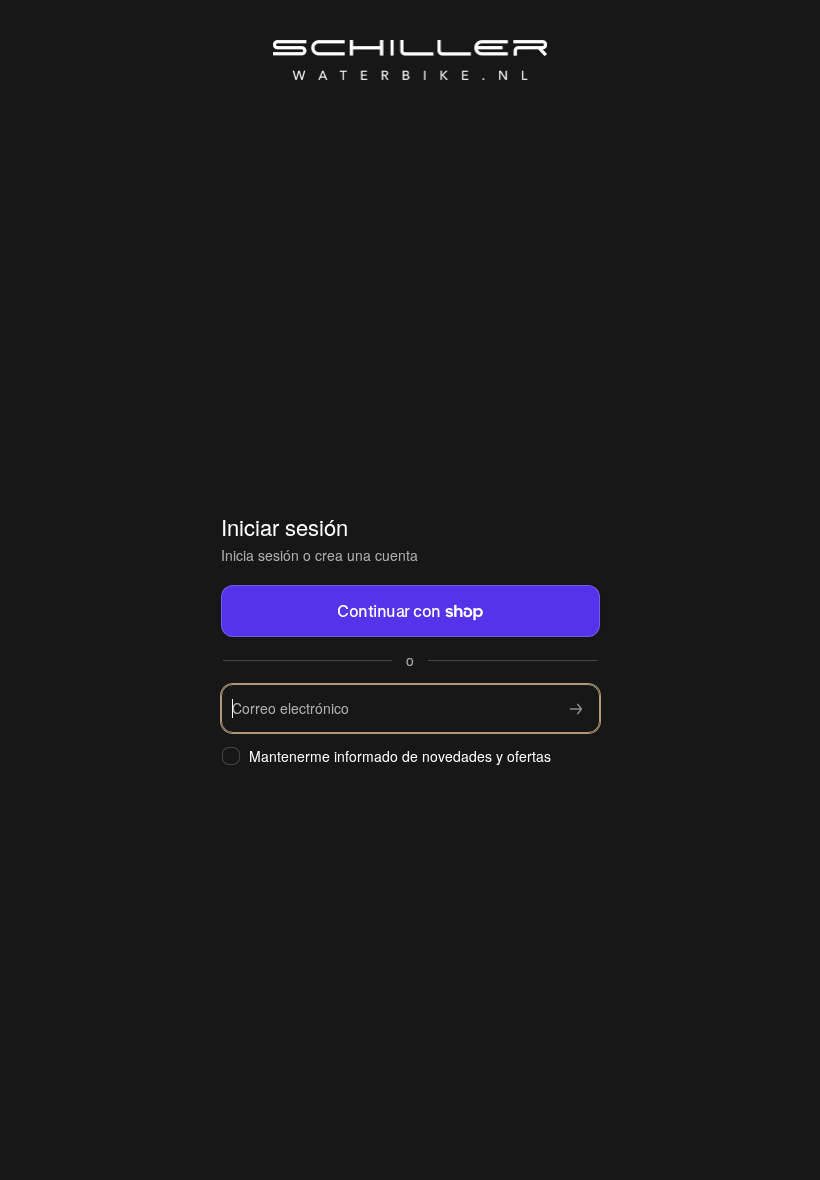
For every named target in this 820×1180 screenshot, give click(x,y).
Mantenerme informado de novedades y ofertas (400, 756)
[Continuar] (576, 708)
